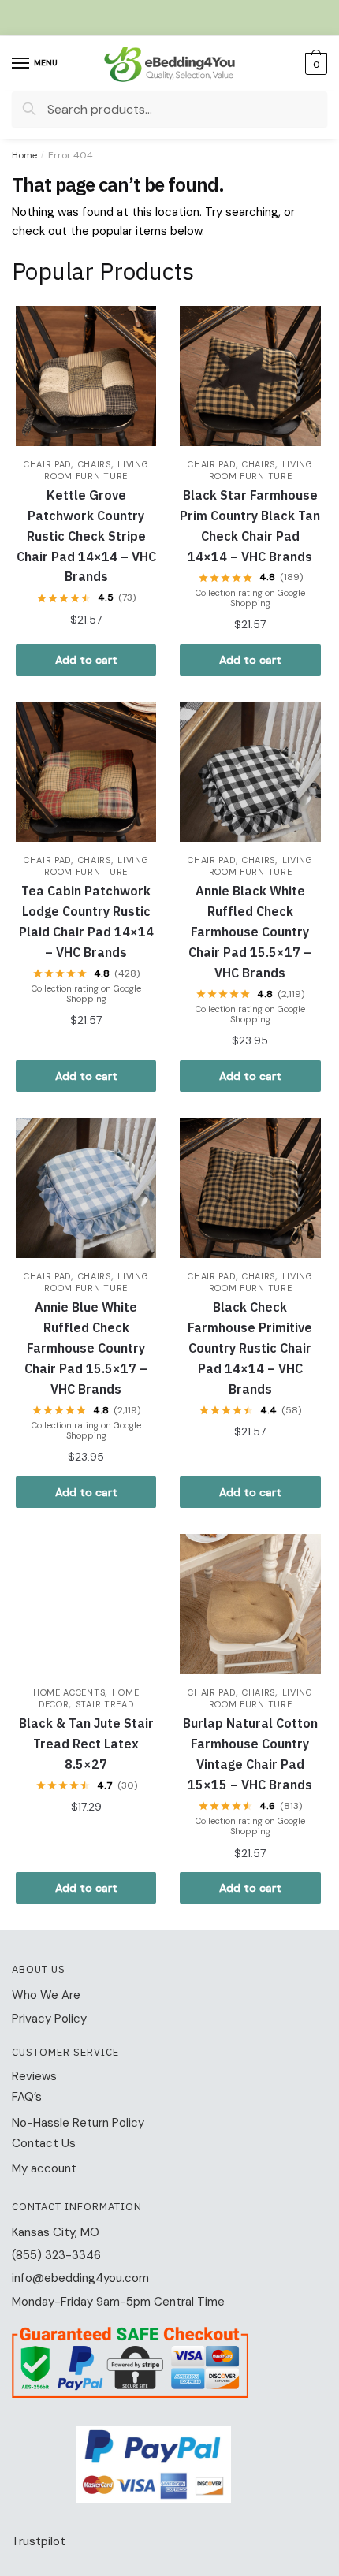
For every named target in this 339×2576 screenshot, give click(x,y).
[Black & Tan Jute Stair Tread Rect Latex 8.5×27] (86, 1604)
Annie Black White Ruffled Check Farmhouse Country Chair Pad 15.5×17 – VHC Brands (250, 932)
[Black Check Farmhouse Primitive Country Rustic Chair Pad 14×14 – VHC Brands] (250, 1188)
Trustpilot (39, 2541)
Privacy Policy (49, 2019)
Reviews (34, 2076)
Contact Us (44, 2143)
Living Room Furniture (96, 470)
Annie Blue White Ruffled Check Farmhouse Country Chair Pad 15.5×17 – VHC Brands (86, 1348)
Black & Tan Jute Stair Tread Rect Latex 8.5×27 (86, 1744)
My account (44, 2168)
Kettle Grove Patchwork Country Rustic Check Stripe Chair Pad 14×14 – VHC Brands (86, 536)
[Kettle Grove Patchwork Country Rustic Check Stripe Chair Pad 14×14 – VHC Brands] (86, 376)
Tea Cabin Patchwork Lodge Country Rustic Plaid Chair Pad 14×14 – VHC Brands (86, 921)
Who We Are (46, 1995)
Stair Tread (105, 1704)
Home (24, 155)
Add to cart (86, 660)
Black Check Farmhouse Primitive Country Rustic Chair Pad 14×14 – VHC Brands (250, 1348)
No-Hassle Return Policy (78, 2123)
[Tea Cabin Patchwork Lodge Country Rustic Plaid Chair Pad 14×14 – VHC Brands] (86, 772)
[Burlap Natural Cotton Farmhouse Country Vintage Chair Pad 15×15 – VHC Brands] (250, 1604)
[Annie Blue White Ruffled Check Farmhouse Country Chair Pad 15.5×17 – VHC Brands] (86, 1188)
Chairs (95, 464)
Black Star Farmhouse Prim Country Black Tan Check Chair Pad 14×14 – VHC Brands (250, 526)
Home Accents (69, 1692)
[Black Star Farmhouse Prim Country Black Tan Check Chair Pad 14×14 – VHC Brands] (250, 376)
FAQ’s (27, 2097)
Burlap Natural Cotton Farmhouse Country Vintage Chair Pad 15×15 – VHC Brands (250, 1754)
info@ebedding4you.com (80, 2278)
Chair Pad (47, 464)
